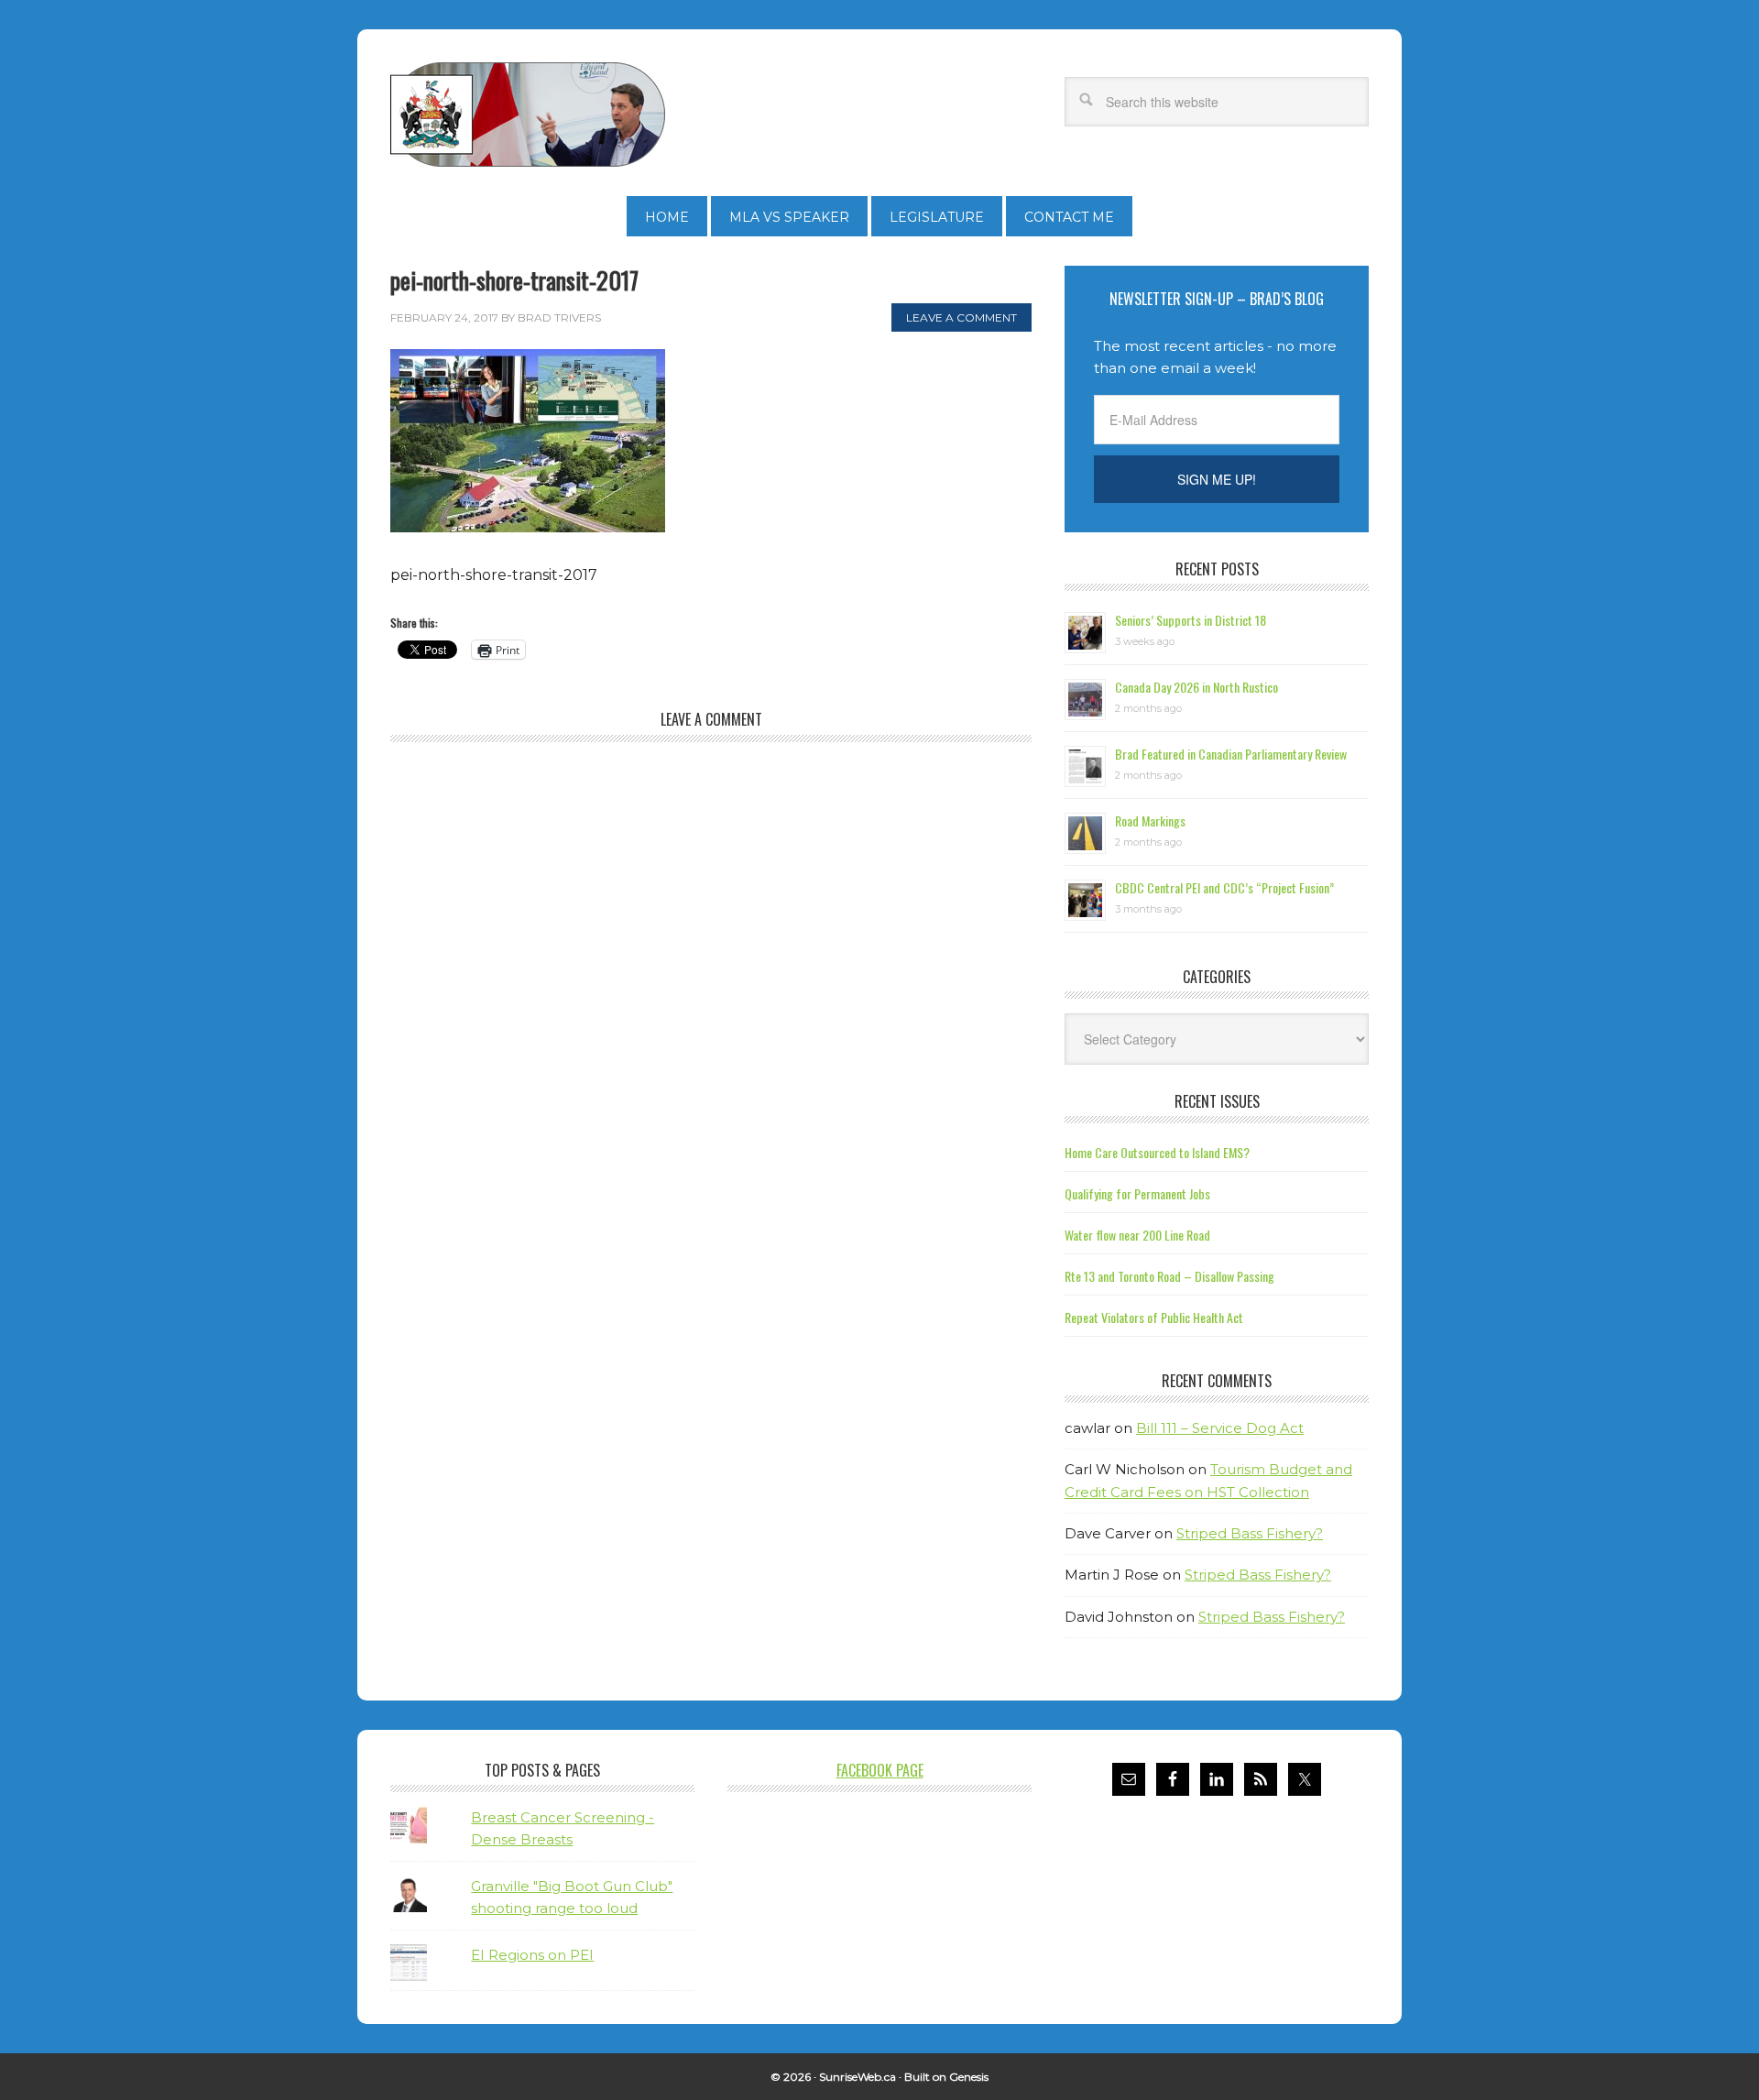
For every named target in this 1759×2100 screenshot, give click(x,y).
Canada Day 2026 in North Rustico (1196, 687)
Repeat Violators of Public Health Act (1154, 1317)
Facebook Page (880, 1770)
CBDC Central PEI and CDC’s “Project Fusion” (1224, 887)
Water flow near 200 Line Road (1137, 1235)
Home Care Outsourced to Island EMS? (1157, 1152)
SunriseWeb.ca (858, 2077)
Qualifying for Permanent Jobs (1137, 1193)
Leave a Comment (961, 317)
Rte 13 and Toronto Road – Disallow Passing (1169, 1276)
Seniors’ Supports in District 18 (1191, 620)
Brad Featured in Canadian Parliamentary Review (1231, 754)
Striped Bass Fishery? (1250, 1533)
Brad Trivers (528, 115)
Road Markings (1150, 820)
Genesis (969, 2077)
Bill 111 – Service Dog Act (1220, 1428)
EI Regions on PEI (532, 1955)
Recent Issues (1217, 1101)
